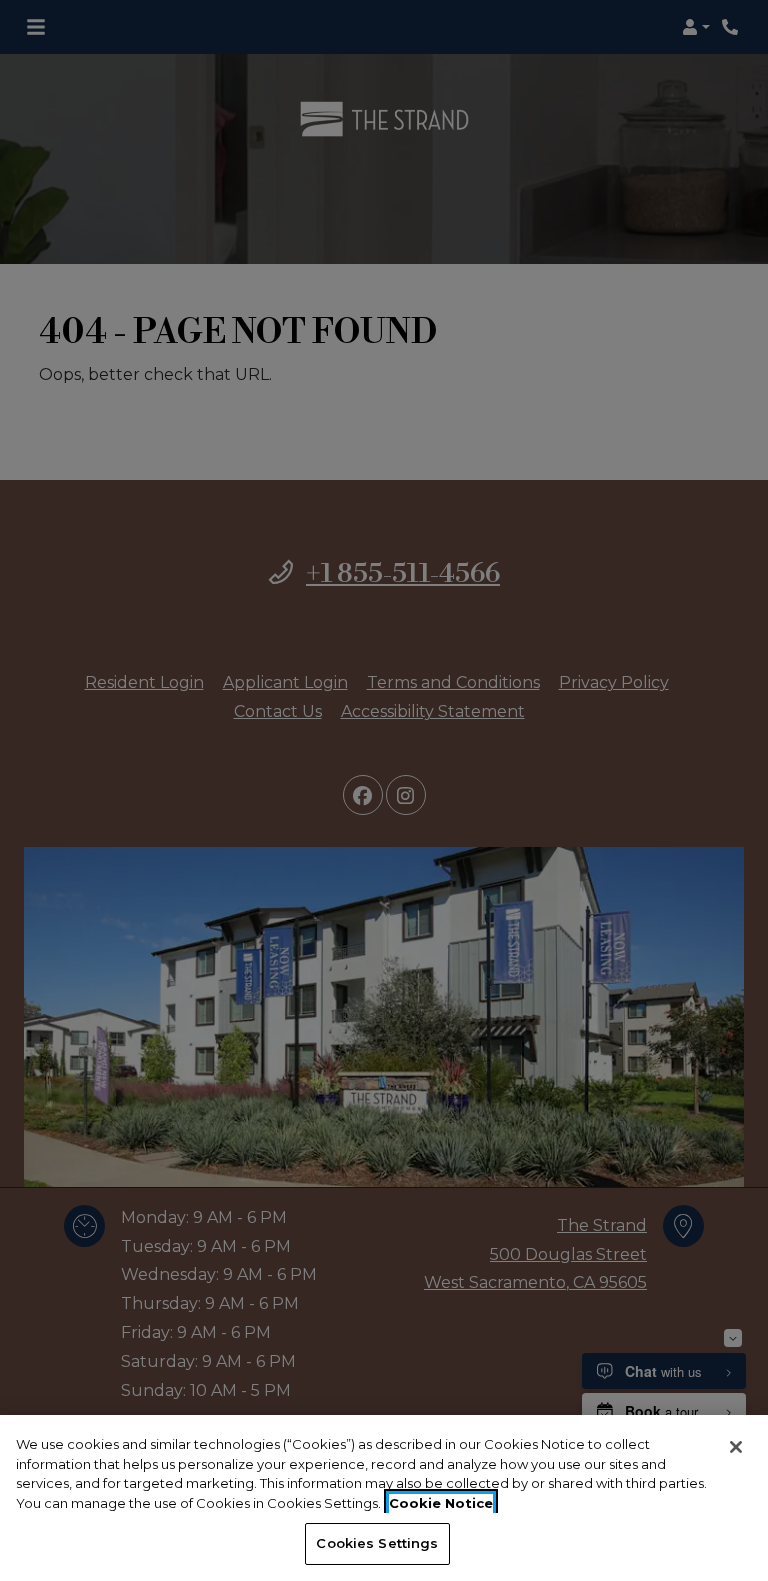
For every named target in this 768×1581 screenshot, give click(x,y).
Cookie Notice (441, 1503)
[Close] (736, 1447)
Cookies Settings (377, 1543)
